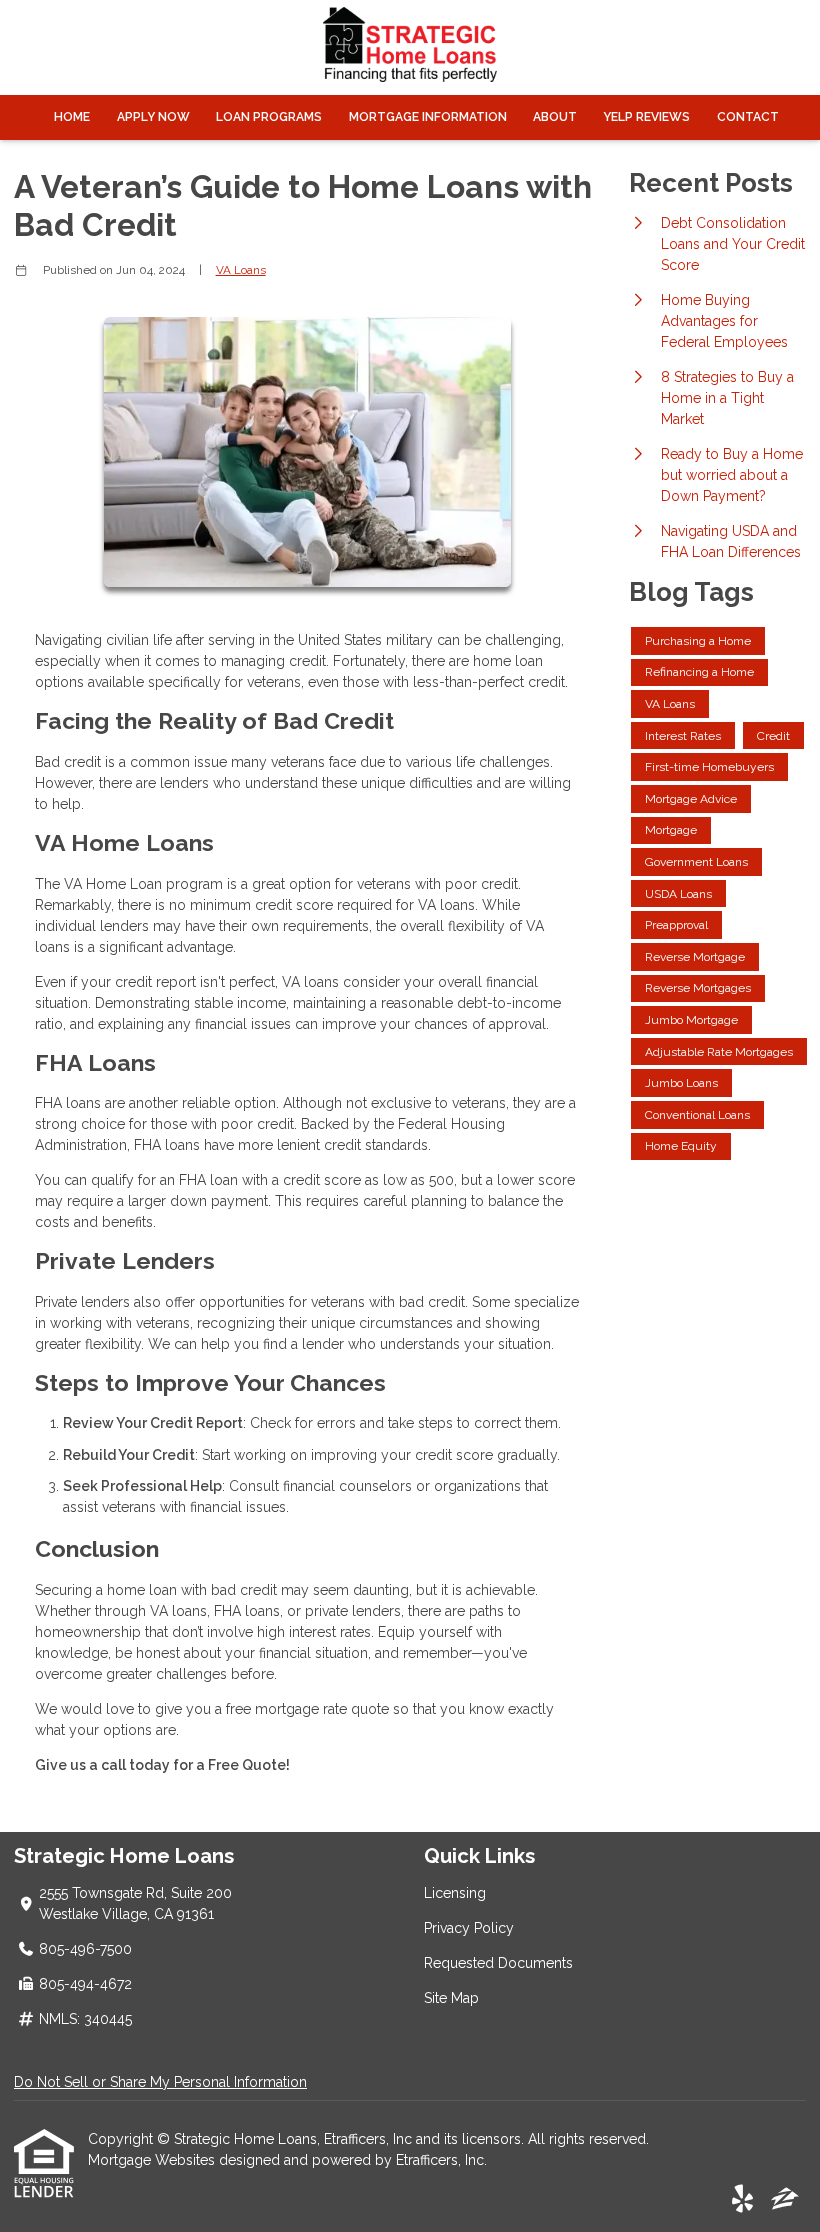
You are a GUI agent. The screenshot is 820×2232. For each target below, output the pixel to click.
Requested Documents (498, 1963)
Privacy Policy (469, 1928)
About (555, 117)
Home (72, 117)
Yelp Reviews (646, 117)
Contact (748, 117)
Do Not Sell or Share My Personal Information (160, 2082)
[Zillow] (785, 2200)
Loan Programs (269, 117)
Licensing (455, 1893)
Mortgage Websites (153, 2160)
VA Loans (241, 270)
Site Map (451, 1998)
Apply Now (153, 117)
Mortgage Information (428, 117)
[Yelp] (742, 2200)
